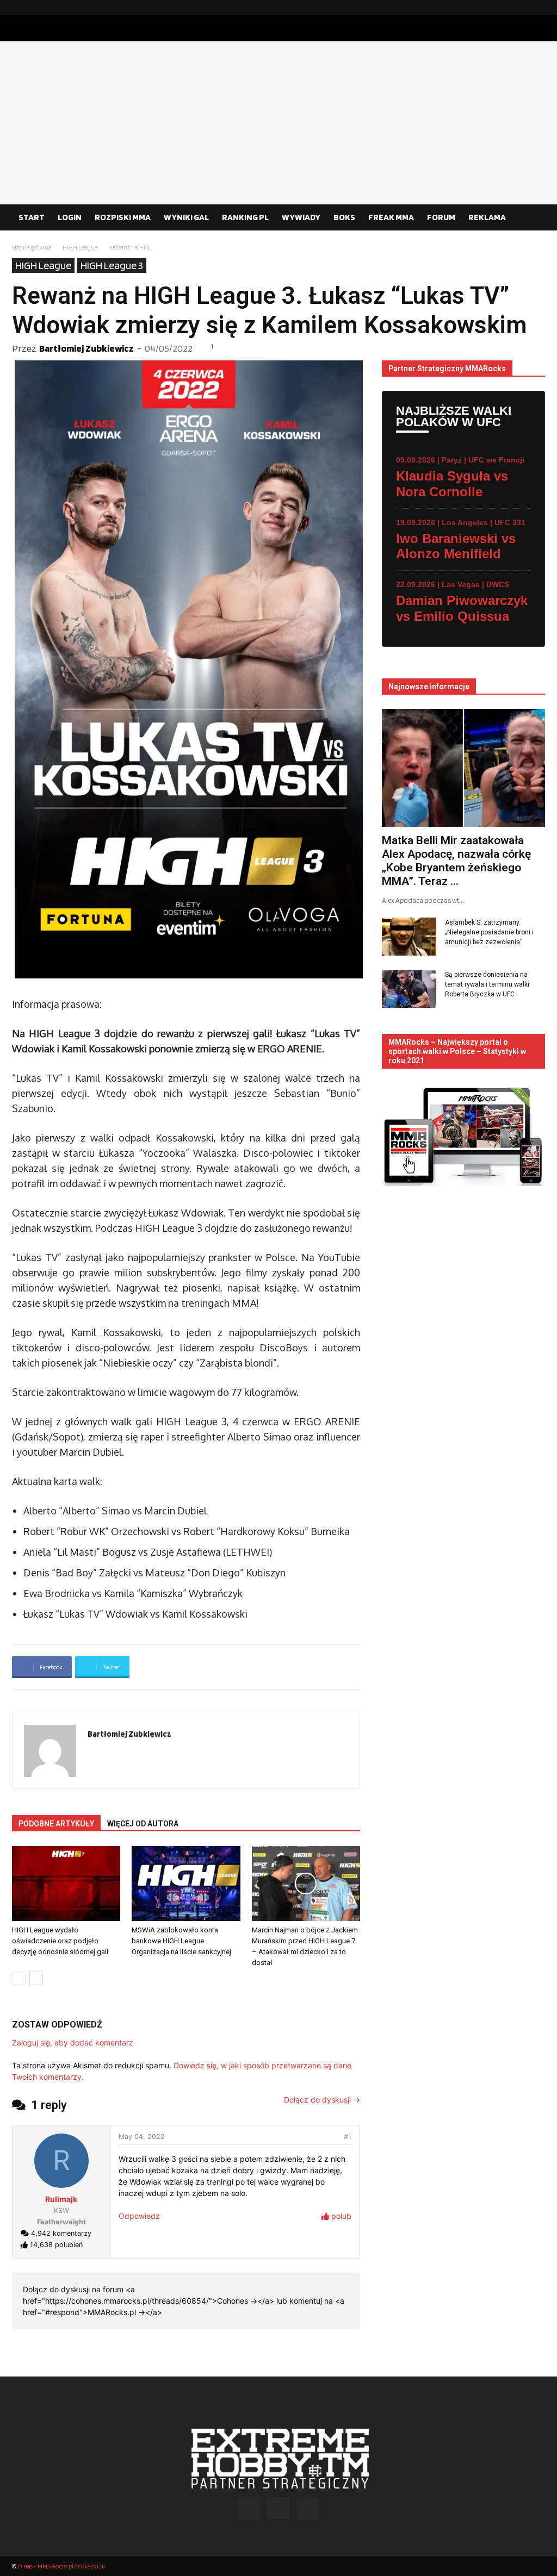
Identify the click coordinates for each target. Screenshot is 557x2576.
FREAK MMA (391, 217)
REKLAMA (487, 217)
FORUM (441, 217)
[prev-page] (19, 1978)
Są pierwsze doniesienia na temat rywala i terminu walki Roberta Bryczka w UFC (487, 984)
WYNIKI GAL (186, 217)
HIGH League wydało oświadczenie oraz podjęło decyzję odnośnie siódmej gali (60, 1941)
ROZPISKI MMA (123, 217)
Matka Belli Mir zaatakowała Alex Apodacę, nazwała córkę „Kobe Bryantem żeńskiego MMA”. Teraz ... (456, 861)
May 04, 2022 (142, 2137)
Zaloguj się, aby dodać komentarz (73, 2042)
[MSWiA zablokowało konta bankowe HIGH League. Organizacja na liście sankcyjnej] (186, 1883)
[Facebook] (502, 8)
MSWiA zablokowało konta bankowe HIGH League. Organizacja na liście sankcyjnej (181, 1941)
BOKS (344, 217)
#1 (348, 2137)
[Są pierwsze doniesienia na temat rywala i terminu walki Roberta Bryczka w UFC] (409, 989)
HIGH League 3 (112, 265)
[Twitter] (537, 8)
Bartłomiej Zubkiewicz (86, 348)
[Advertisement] (278, 123)
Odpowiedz (139, 2216)
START (32, 217)
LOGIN (70, 217)
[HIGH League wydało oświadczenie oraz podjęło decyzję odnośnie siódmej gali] (66, 1883)
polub (340, 2216)
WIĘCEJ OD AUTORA (143, 1824)
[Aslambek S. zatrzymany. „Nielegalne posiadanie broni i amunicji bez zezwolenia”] (409, 937)
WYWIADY (301, 217)
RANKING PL (245, 217)
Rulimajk (61, 2199)
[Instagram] (519, 8)
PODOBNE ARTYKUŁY (56, 1824)
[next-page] (36, 1978)
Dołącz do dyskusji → (322, 2100)
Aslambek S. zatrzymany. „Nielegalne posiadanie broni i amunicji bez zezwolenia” (489, 932)
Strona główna (32, 247)
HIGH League (80, 247)
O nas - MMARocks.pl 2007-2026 (61, 2566)
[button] (532, 218)
